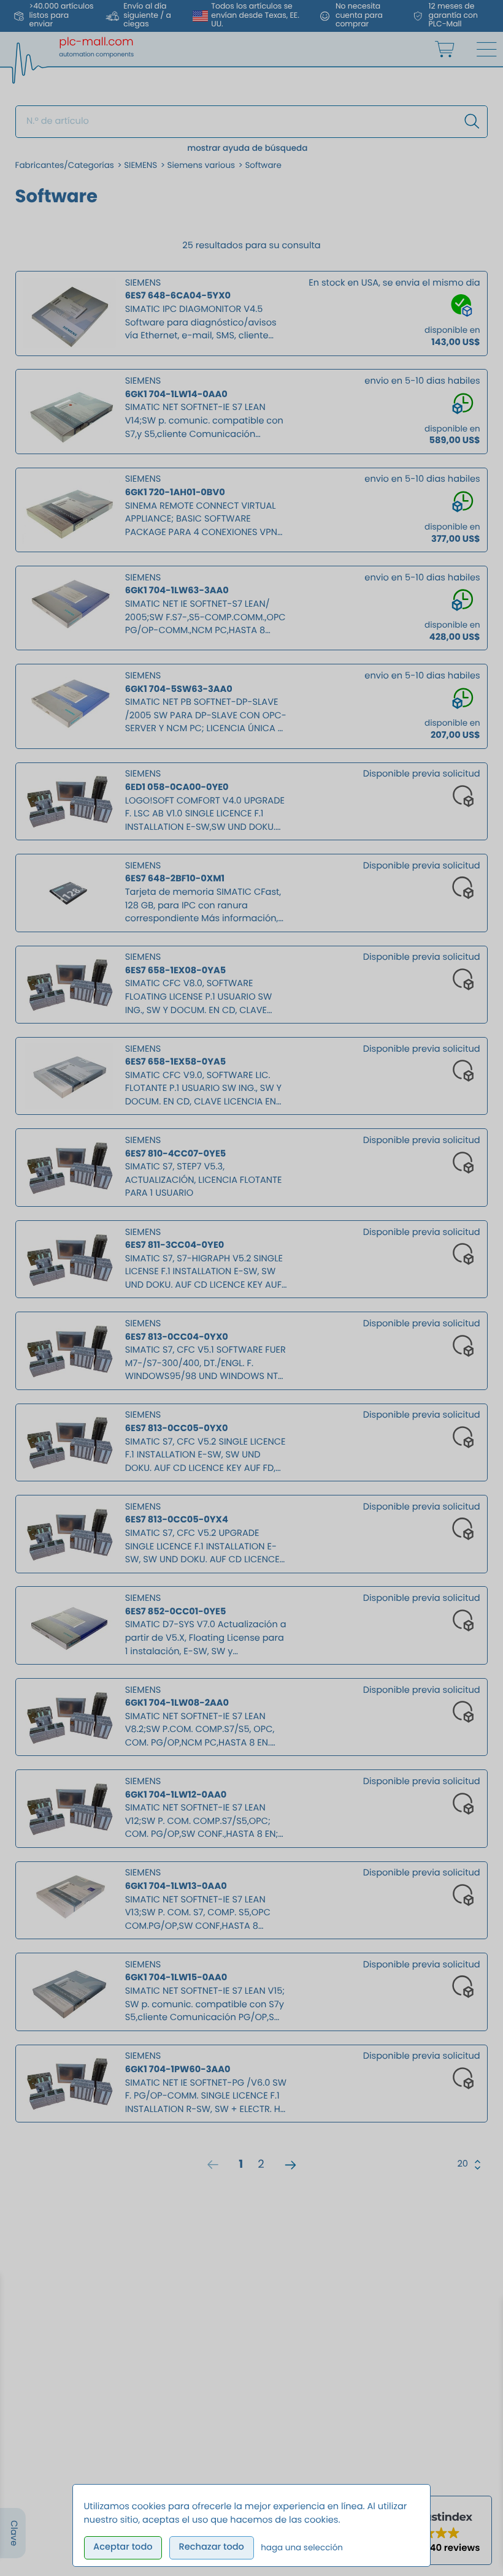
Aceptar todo (123, 2547)
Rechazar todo (211, 2547)
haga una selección (302, 2548)
